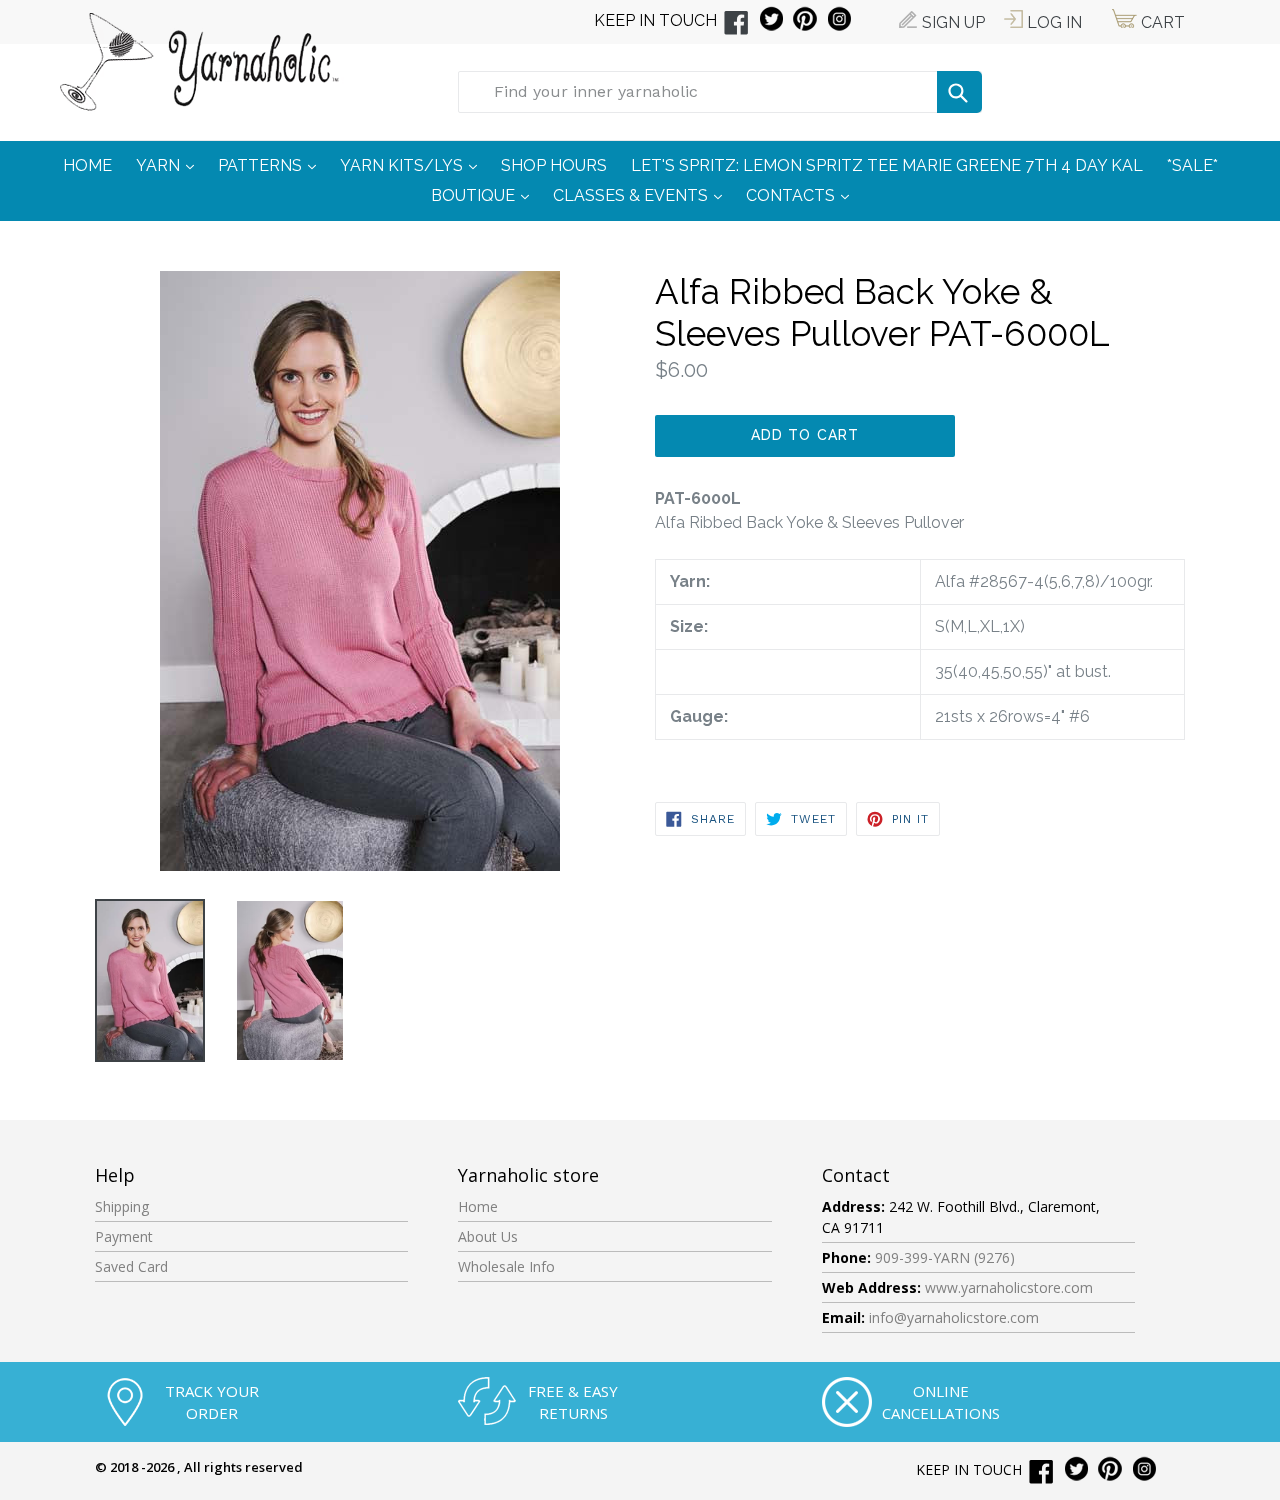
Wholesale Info (506, 1266)
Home (478, 1206)
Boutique (485, 195)
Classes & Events (642, 195)
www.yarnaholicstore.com (1009, 1287)
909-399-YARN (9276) (945, 1257)
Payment (124, 1236)
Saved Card (131, 1266)
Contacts (802, 195)
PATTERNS (272, 165)
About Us (488, 1236)
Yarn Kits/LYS (413, 165)
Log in (1052, 22)
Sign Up (951, 22)
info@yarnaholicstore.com (954, 1317)
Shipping (122, 1206)
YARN (170, 165)
